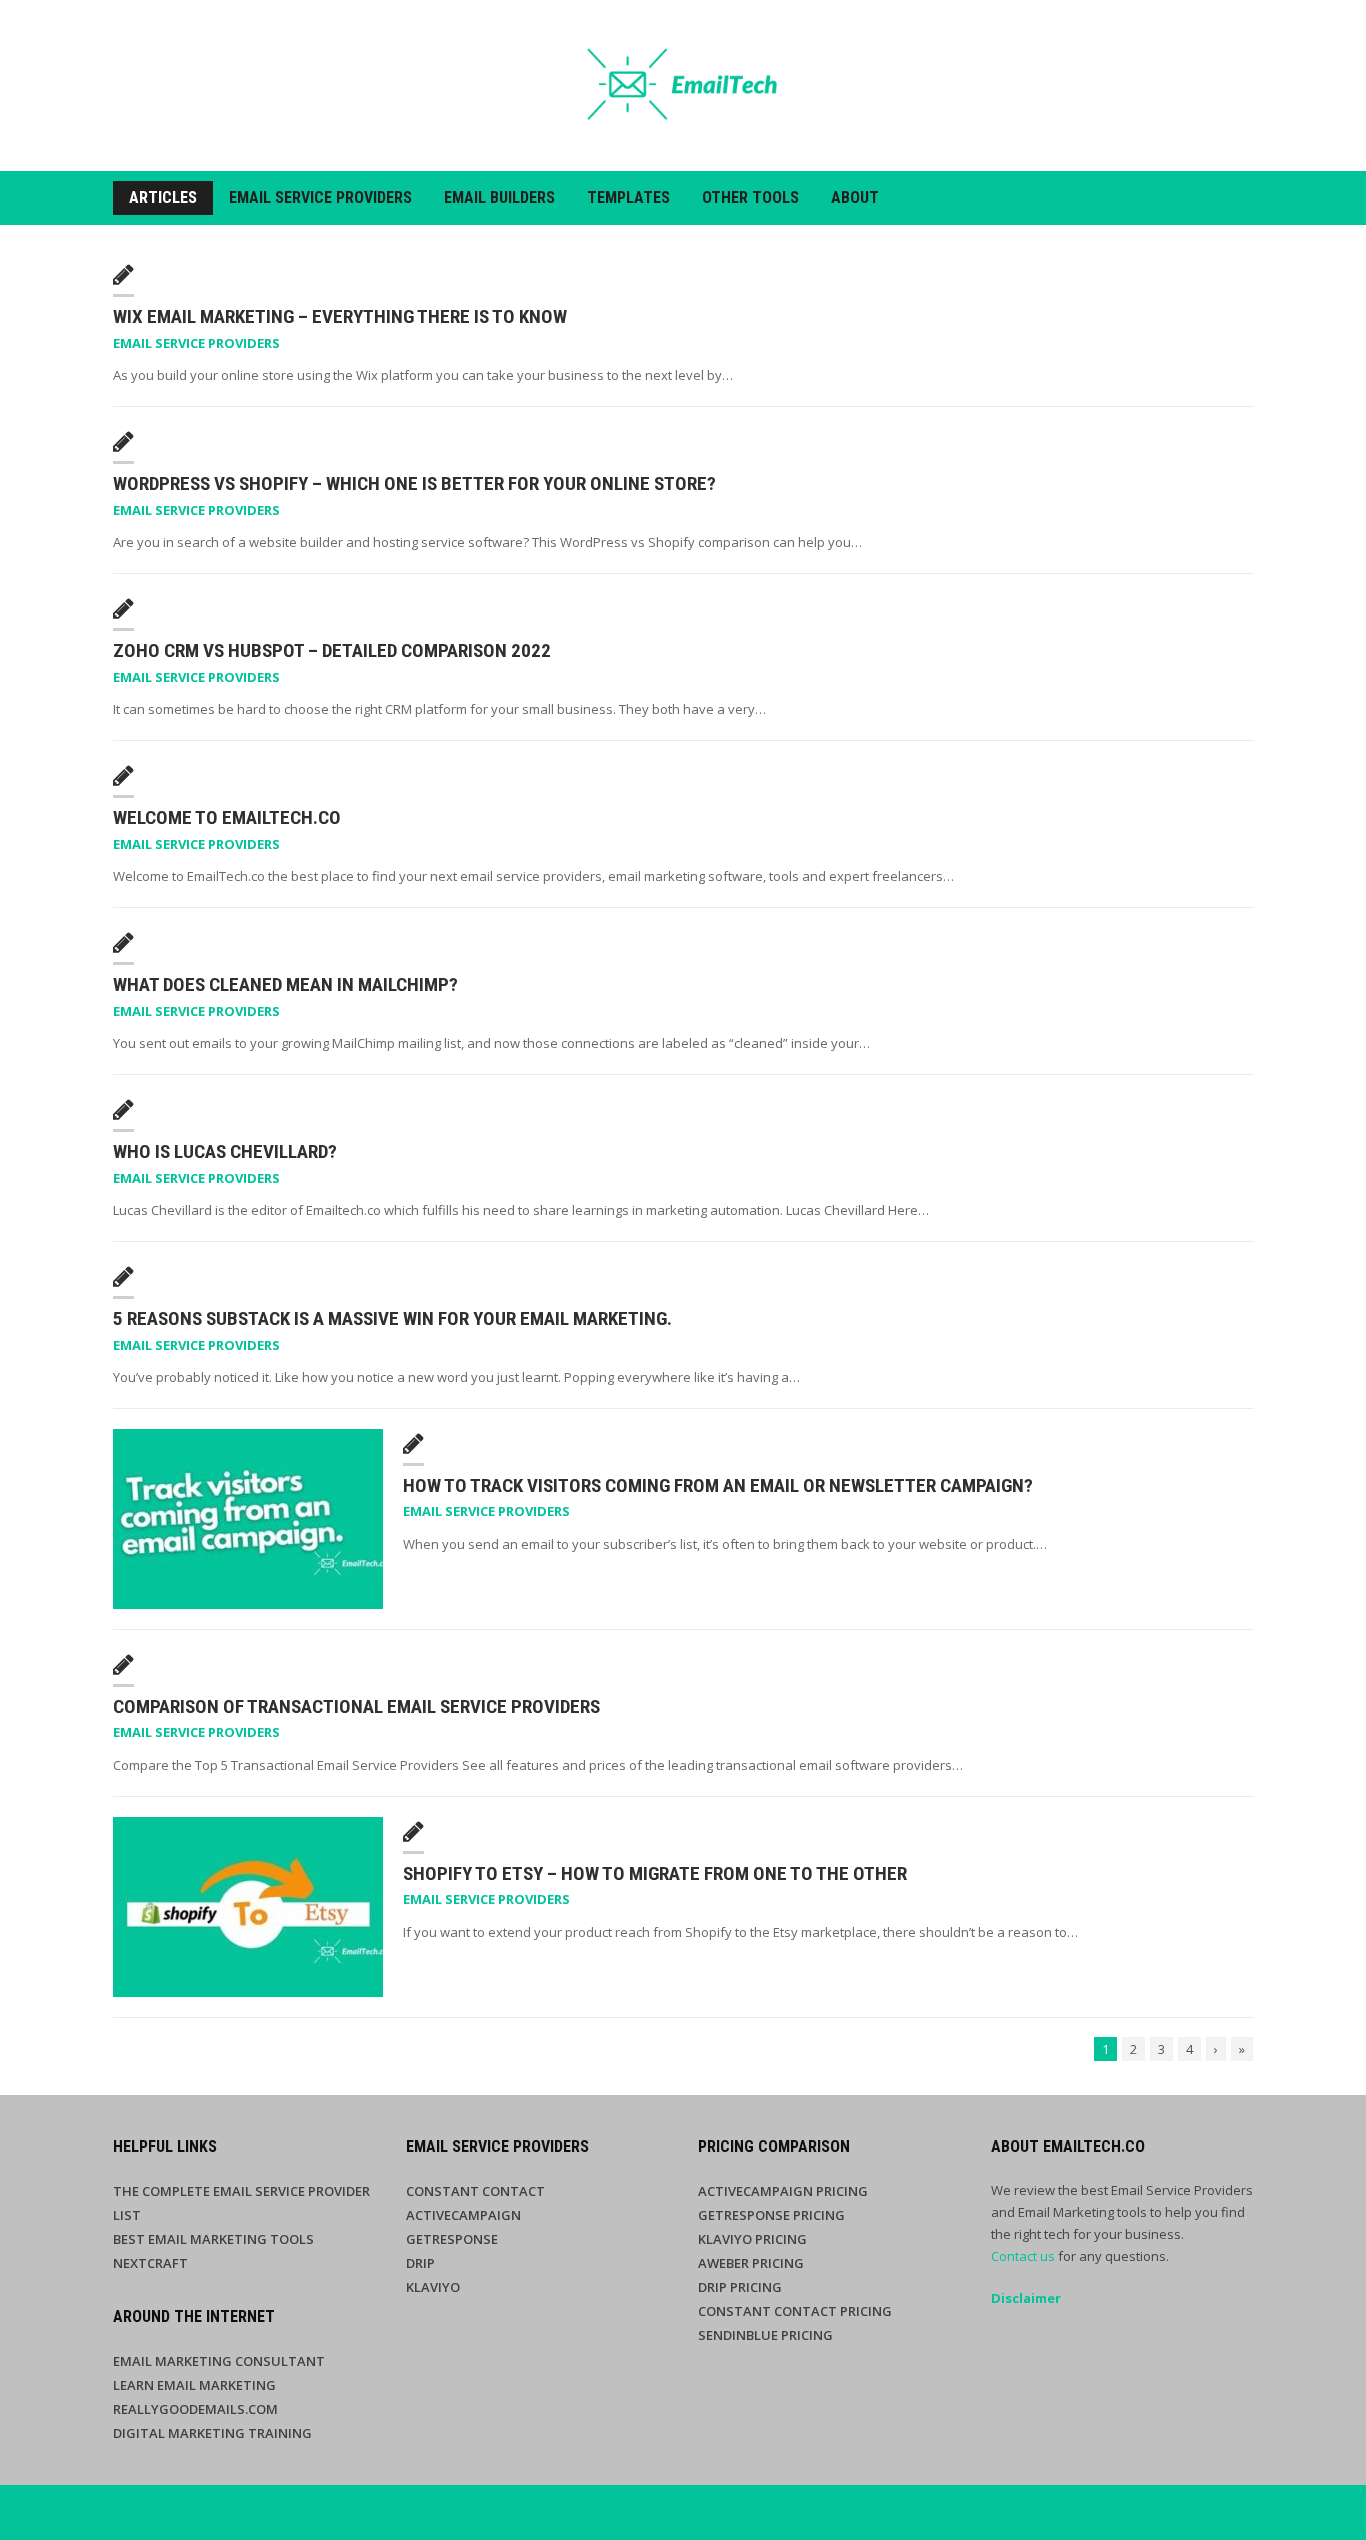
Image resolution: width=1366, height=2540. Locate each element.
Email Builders (499, 197)
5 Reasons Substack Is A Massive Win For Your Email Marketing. (392, 1318)
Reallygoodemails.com (195, 2409)
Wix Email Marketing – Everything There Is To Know (340, 316)
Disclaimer (1026, 2298)
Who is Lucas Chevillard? (225, 1151)
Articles (163, 197)
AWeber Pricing (751, 2263)
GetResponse (452, 2239)
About (855, 197)
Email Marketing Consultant (219, 2361)
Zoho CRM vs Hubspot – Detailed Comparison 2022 (332, 650)
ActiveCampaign (463, 2215)
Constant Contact (475, 2191)
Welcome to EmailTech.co (227, 817)
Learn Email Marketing (194, 2385)
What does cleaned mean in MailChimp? (285, 984)
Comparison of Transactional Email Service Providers (356, 1706)
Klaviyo (433, 2287)
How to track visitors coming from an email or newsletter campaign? (718, 1485)
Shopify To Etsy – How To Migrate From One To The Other (655, 1873)
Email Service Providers (320, 197)
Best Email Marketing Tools (213, 2239)
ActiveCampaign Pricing (783, 2191)
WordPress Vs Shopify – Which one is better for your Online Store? (414, 483)
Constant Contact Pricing (795, 2311)
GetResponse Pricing (771, 2215)
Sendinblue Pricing (765, 2335)
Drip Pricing (740, 2287)
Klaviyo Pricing (752, 2239)
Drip (420, 2263)
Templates (628, 197)
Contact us (1023, 2256)
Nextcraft (150, 2263)
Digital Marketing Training (212, 2433)
